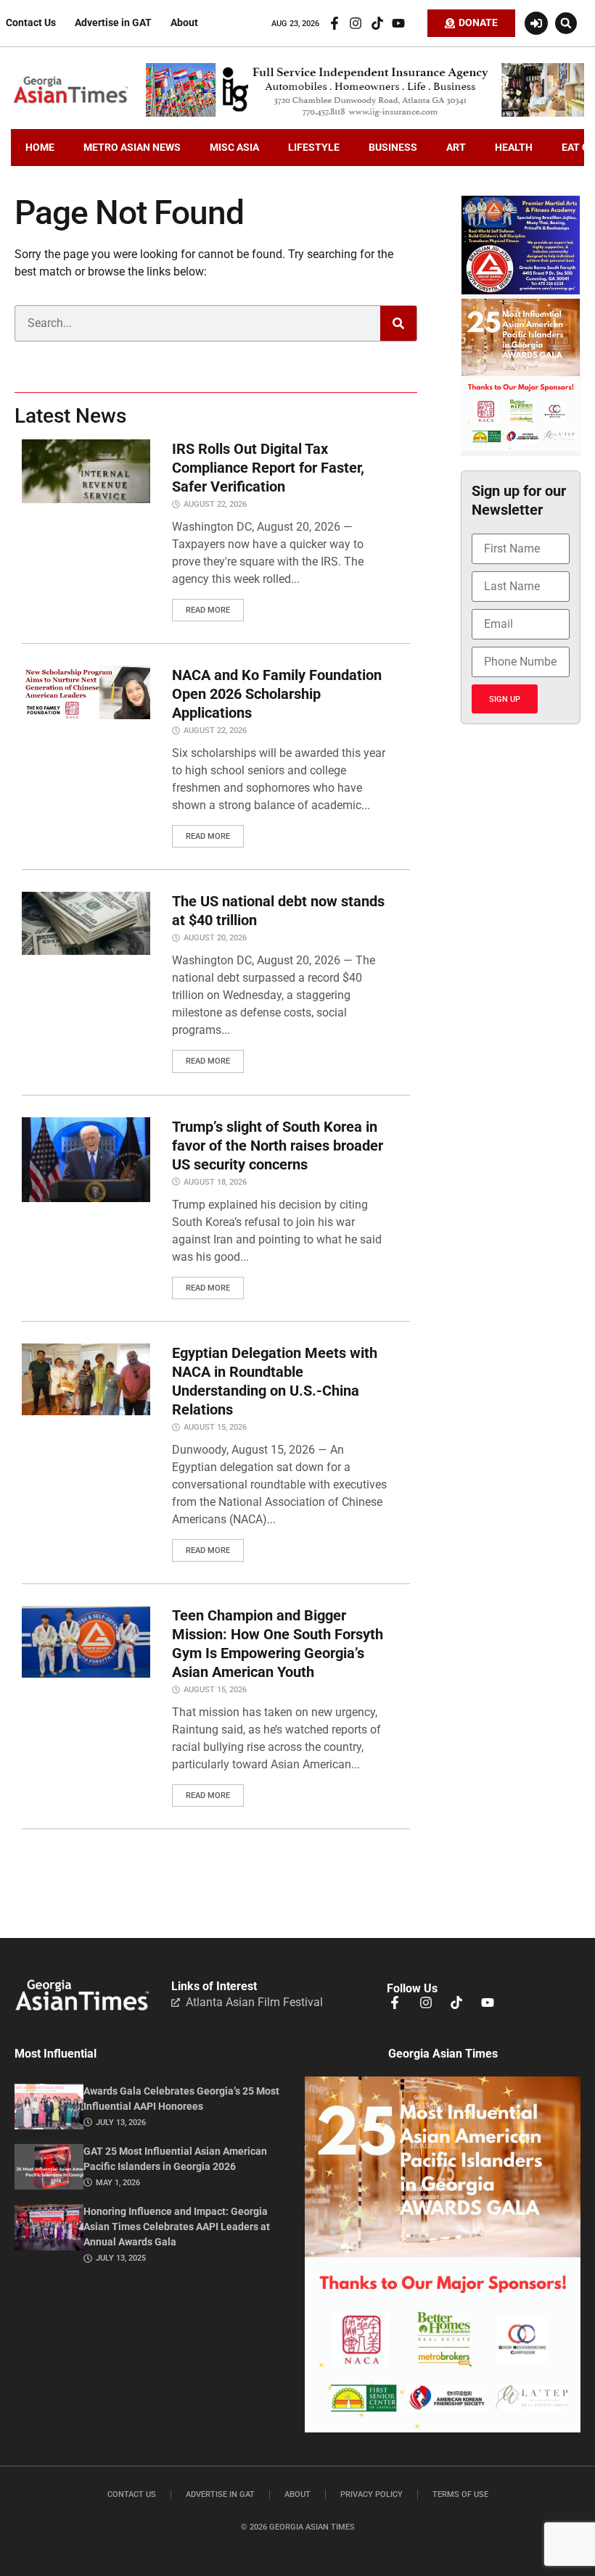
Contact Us (31, 23)
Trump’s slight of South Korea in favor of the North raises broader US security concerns (278, 1146)
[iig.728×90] (365, 113)
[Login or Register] (536, 23)
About (184, 23)
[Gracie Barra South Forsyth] (521, 291)
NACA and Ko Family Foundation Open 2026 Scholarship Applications (277, 694)
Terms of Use (460, 2494)
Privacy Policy (372, 2494)
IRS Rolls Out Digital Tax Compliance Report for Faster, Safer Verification (268, 468)
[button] (566, 23)
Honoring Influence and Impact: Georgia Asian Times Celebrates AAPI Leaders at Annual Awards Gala (177, 2227)
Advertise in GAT (113, 23)
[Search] (398, 323)
